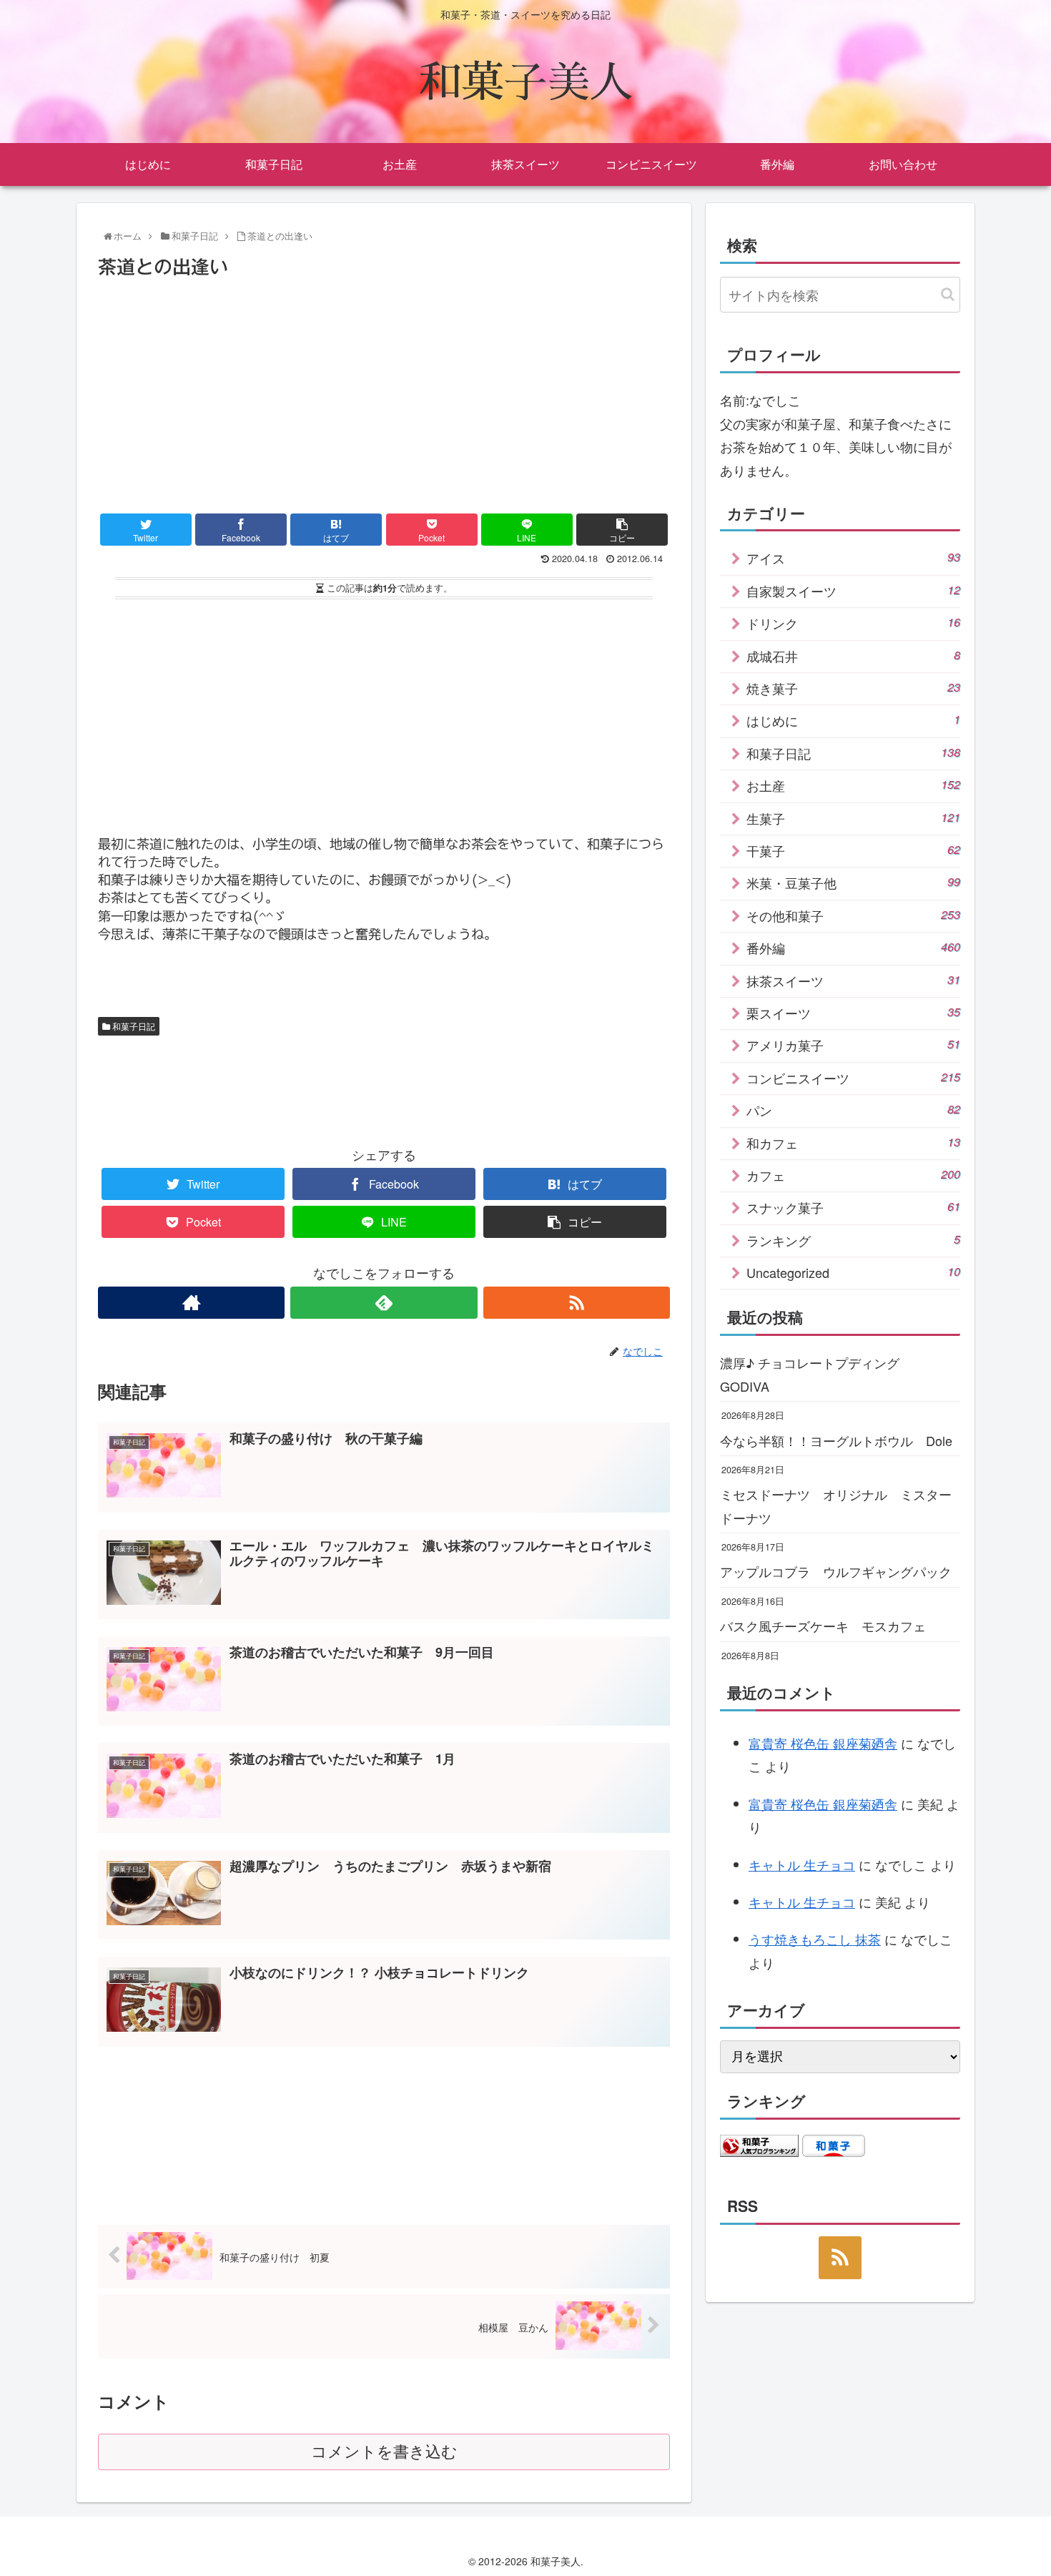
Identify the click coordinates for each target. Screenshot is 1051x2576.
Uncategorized (853, 1272)
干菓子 (853, 850)
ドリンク (853, 623)
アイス (853, 558)
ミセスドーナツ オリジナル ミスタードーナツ (836, 1505)
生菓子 (853, 818)
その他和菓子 (853, 915)
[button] (948, 294)
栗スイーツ (853, 1013)
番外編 (853, 948)
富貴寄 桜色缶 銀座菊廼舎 (823, 1743)
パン (853, 1110)
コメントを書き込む (384, 2452)
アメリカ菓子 (853, 1045)
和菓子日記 (133, 1026)
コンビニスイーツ (853, 1078)
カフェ (853, 1175)
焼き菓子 (853, 688)
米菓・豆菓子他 (853, 883)
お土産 (853, 785)
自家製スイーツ (853, 591)
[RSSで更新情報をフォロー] (577, 1303)
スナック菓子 (853, 1207)
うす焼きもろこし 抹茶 (815, 1939)
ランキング (853, 1240)
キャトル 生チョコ (802, 1864)
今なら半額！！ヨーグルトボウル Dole (836, 1440)
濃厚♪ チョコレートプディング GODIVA (816, 1374)
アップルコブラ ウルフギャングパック (836, 1571)
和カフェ (853, 1143)
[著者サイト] (191, 1303)
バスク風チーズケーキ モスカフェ (823, 1626)
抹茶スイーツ (853, 980)
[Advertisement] (384, 390)
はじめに (853, 720)
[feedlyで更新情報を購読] (384, 1303)
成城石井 (853, 656)
